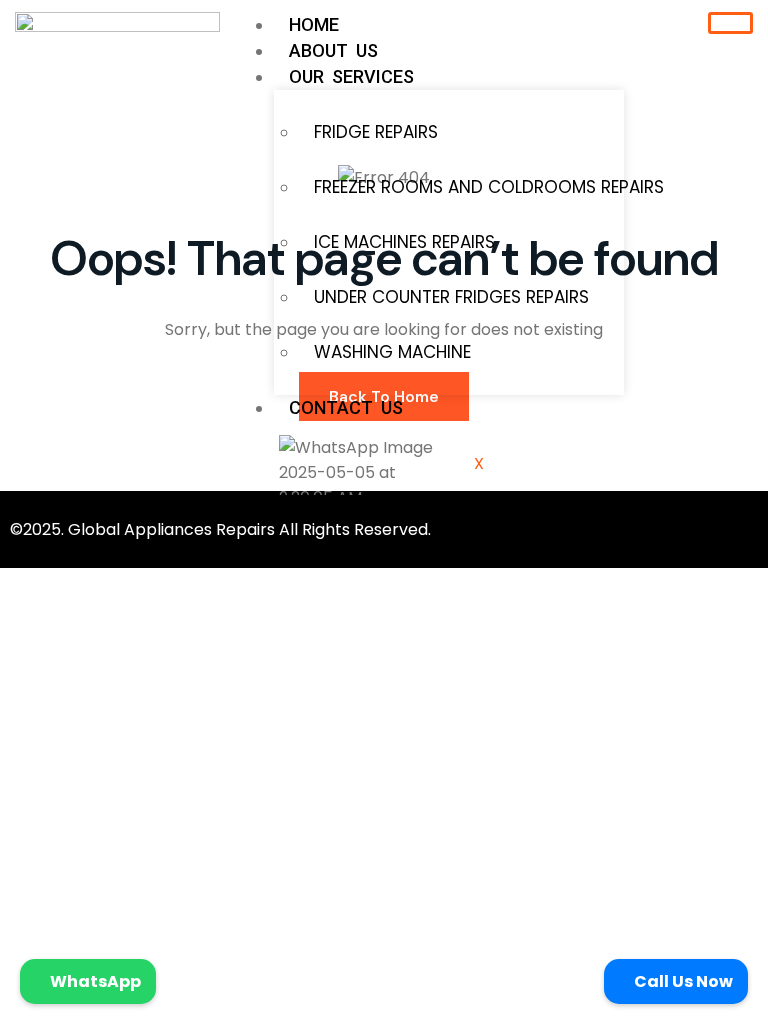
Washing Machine (392, 352)
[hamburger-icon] (730, 23)
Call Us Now (682, 981)
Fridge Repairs (376, 132)
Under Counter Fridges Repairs (451, 297)
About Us (333, 50)
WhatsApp (94, 981)
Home (314, 24)
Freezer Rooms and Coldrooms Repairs (461, 187)
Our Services (351, 76)
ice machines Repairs (404, 242)
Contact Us (346, 407)
